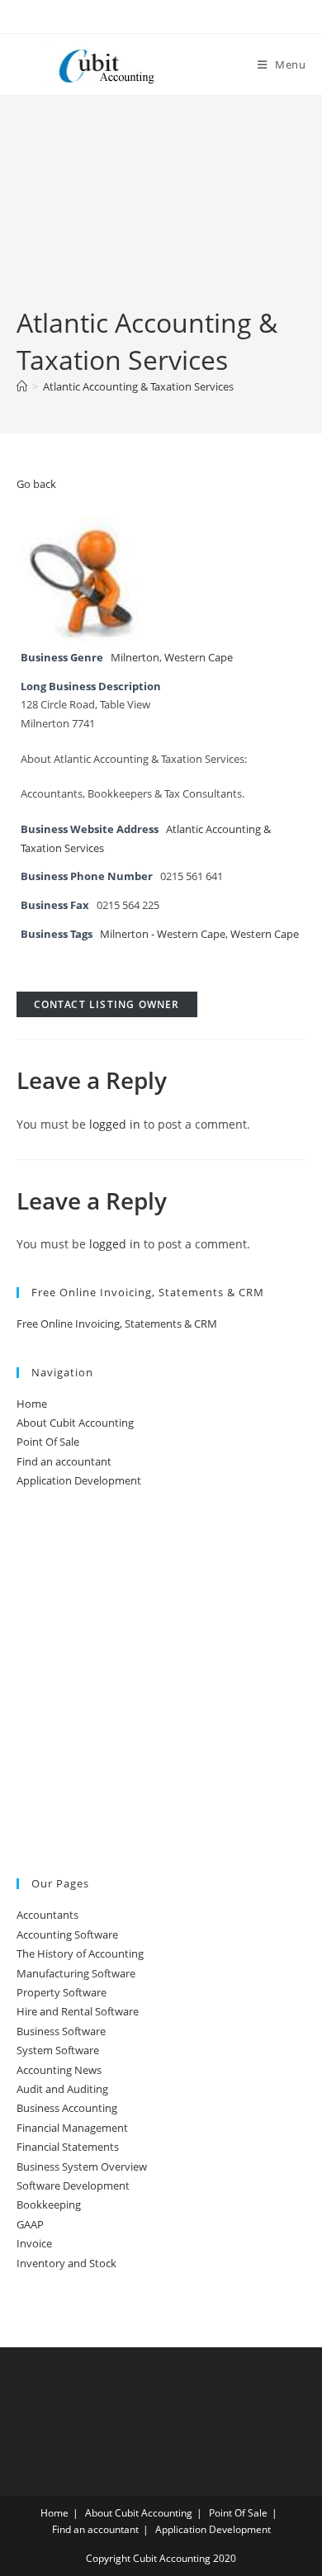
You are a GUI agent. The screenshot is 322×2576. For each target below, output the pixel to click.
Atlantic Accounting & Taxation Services (138, 386)
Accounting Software (67, 1934)
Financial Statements (68, 2147)
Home (32, 1404)
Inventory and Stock (66, 2263)
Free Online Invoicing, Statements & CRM (117, 1324)
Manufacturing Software (76, 1973)
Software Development (73, 2185)
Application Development (79, 1480)
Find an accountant (64, 1461)
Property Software (62, 1992)
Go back (36, 484)
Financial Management (72, 2128)
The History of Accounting (80, 1953)
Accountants (47, 1915)
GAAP (30, 2224)
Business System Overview (82, 2166)
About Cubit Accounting (75, 1423)
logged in (115, 1124)
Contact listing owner (107, 1004)
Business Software (61, 2031)
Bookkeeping (49, 2204)
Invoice (34, 2243)
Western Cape (199, 658)
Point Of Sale (48, 1442)
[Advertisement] (161, 214)
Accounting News (59, 2070)
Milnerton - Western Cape (163, 934)
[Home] (22, 386)
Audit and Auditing (62, 2089)
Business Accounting (67, 2108)
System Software (58, 2050)
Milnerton (135, 658)
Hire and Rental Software (78, 2011)
